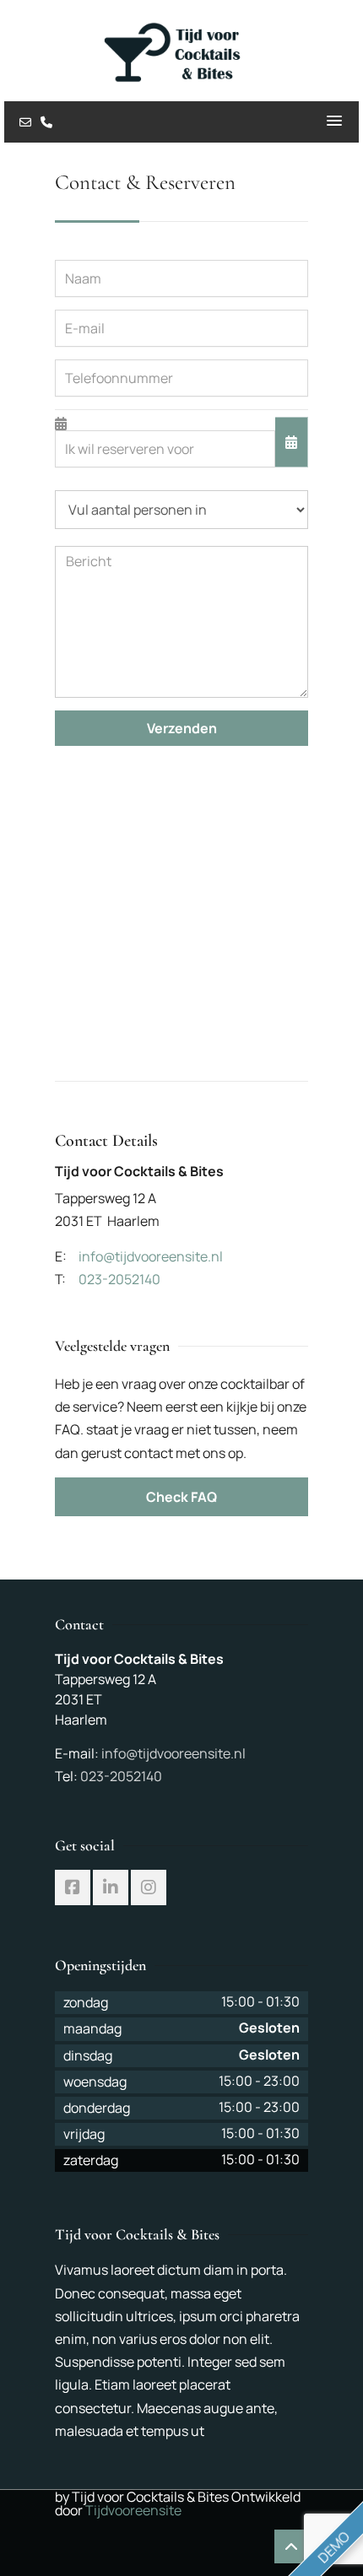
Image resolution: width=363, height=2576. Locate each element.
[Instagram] (149, 1887)
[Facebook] (73, 1887)
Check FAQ (181, 1497)
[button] (334, 122)
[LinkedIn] (111, 1887)
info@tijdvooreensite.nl (173, 1753)
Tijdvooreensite (133, 2510)
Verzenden (182, 728)
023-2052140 (121, 1776)
